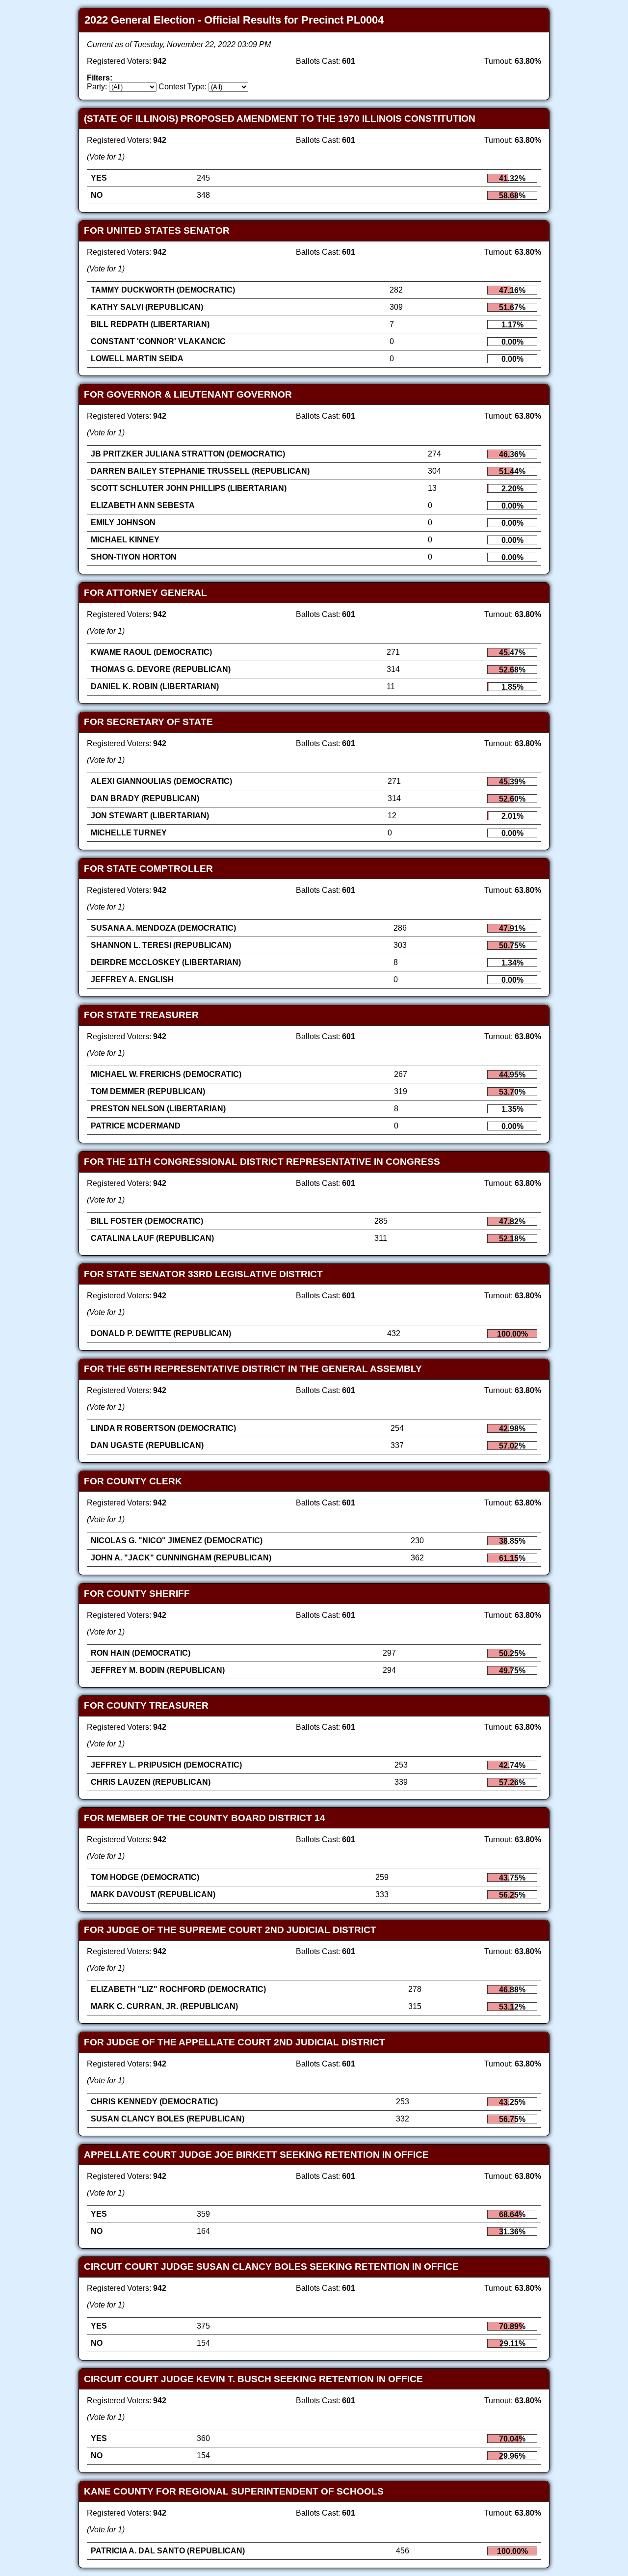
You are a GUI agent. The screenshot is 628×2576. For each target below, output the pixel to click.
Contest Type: (183, 87)
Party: (97, 87)
